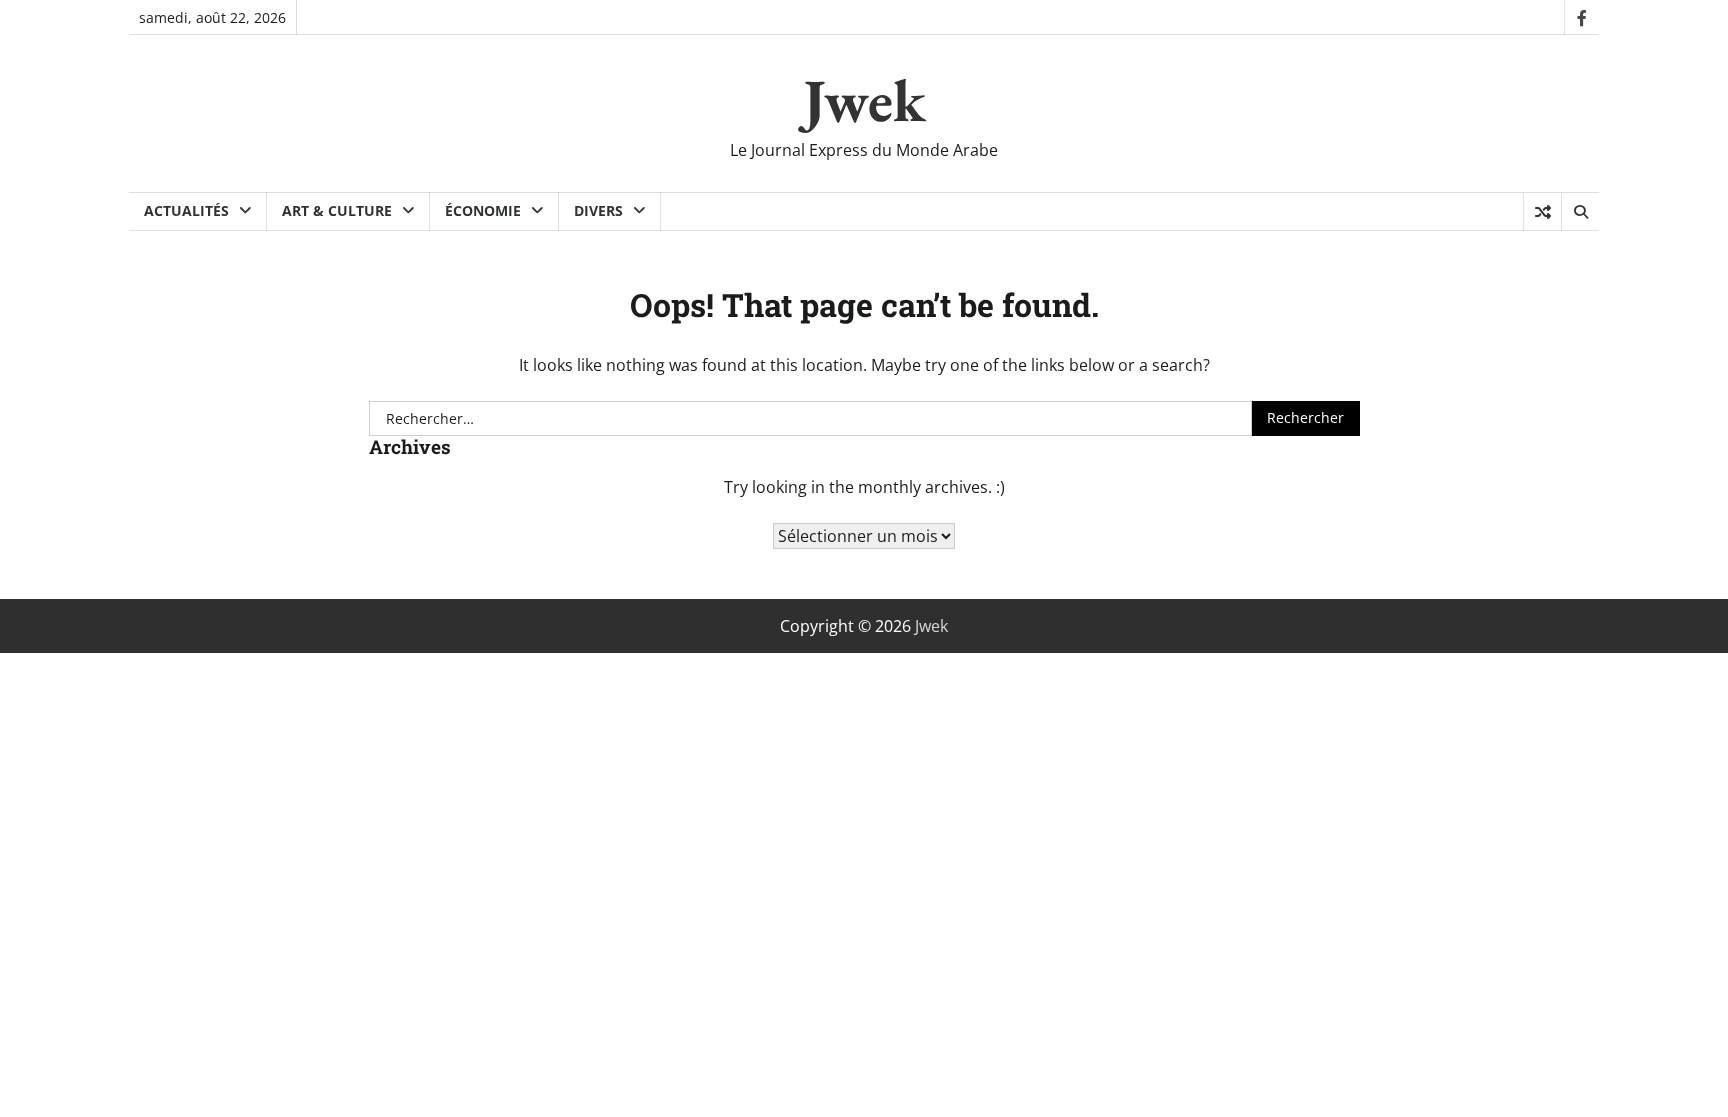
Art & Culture (337, 210)
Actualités (186, 210)
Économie (483, 210)
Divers (598, 210)
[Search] (1580, 212)
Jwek (864, 100)
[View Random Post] (1542, 212)
